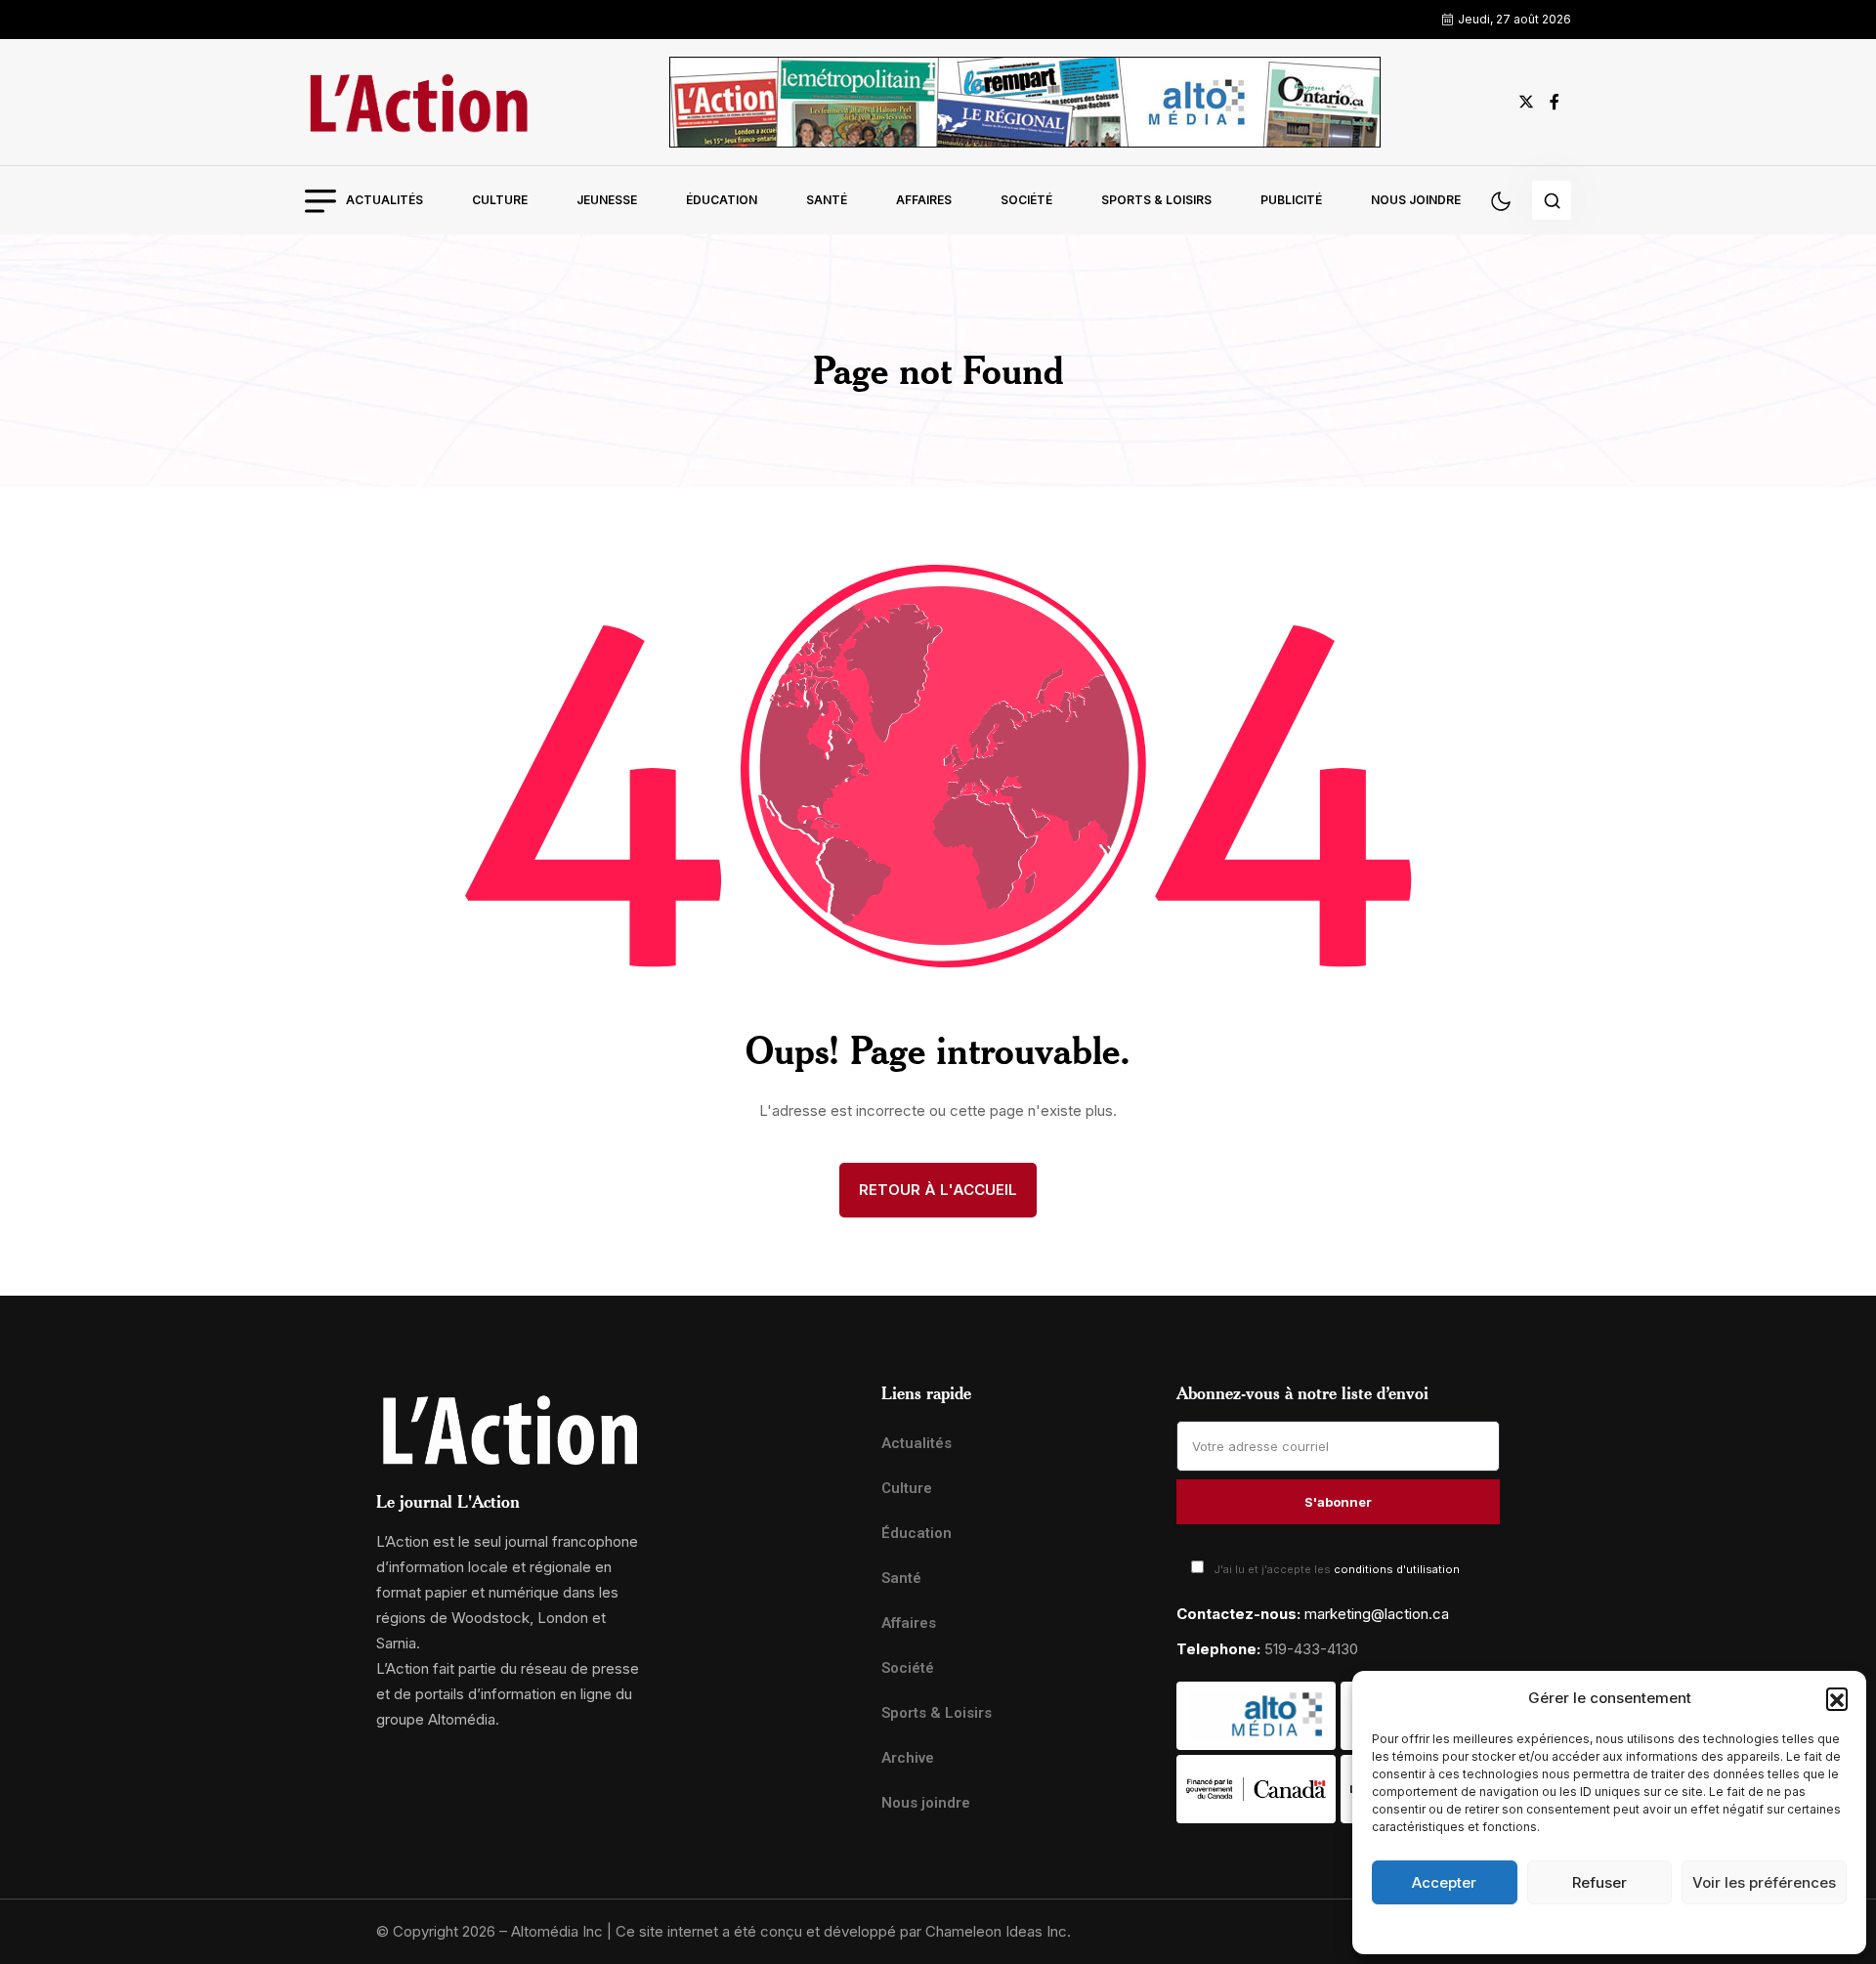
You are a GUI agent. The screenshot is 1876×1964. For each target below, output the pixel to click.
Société (1026, 200)
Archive (908, 1758)
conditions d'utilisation (1397, 1569)
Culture (500, 200)
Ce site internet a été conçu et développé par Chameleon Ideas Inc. (843, 1931)
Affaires (924, 200)
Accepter (1444, 1882)
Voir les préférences (1764, 1882)
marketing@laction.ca (1377, 1614)
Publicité (1291, 200)
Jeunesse (607, 200)
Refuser (1599, 1882)
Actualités (384, 200)
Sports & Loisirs (1156, 200)
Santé (827, 200)
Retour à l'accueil (938, 1190)
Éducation (722, 200)
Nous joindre (1416, 200)
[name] (418, 102)
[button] (1837, 1698)
